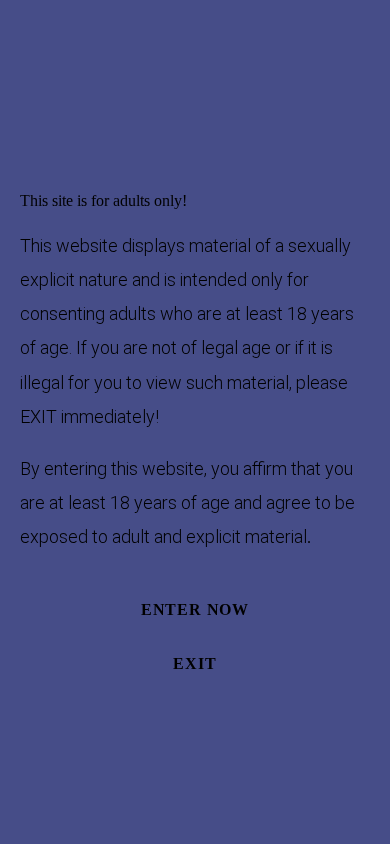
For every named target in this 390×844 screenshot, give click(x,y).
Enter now (195, 609)
